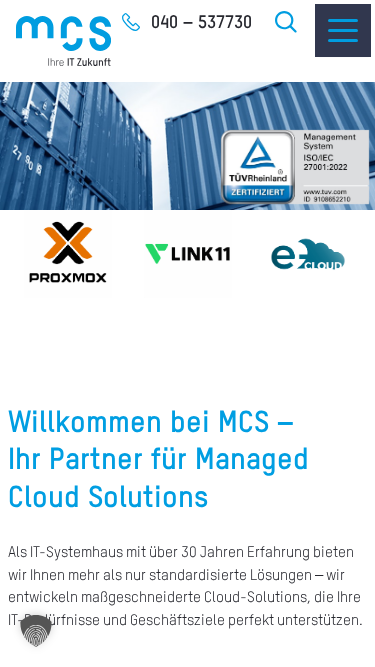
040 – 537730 (201, 23)
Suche (287, 22)
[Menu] (343, 30)
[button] (36, 631)
